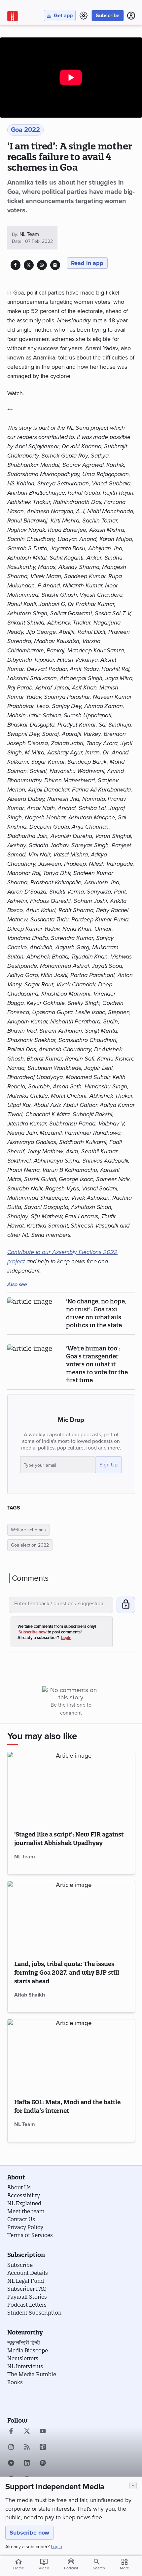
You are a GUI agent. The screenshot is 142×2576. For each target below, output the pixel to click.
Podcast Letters (27, 2305)
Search (99, 2568)
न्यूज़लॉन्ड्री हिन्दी (24, 2342)
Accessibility (24, 2195)
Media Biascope (28, 2350)
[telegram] (11, 2464)
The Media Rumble (32, 2374)
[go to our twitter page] (27, 2432)
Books (15, 2382)
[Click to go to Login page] (131, 16)
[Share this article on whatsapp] (42, 265)
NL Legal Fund (26, 2281)
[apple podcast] (43, 2448)
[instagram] (11, 2448)
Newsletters (23, 2358)
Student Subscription (34, 2313)
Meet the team (26, 2211)
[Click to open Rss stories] (27, 2448)
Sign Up (108, 1465)
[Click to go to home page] (13, 16)
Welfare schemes (28, 1530)
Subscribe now (29, 2533)
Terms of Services (30, 2235)
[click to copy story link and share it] (55, 265)
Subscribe (108, 16)
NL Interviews (25, 2366)
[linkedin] (27, 2464)
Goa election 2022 (30, 1545)
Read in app (87, 263)
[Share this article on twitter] (29, 265)
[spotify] (43, 2464)
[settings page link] (84, 16)
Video (44, 2564)
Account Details (28, 2273)
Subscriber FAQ (27, 2289)
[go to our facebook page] (11, 2432)
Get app (63, 16)
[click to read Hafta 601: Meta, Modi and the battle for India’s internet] (71, 2055)
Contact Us (21, 2219)
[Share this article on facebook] (15, 265)
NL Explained (24, 2203)
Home (19, 2564)
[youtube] (43, 2432)
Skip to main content (39, 44)
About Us (19, 2187)
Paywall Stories (27, 2297)
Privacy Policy (25, 2227)
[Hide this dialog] (133, 2486)
